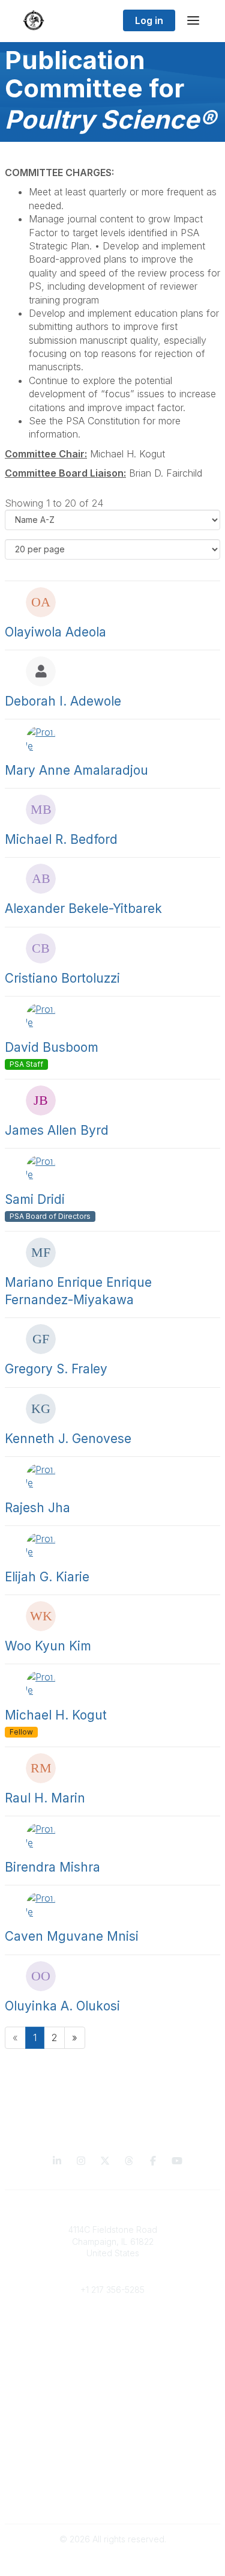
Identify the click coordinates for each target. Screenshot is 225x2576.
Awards (113, 2427)
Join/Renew (112, 2326)
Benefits (113, 2338)
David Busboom (52, 1047)
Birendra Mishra (52, 1867)
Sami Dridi (35, 1199)
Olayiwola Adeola (55, 632)
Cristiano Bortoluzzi (62, 978)
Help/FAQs (113, 2451)
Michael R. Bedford (61, 839)
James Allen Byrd (57, 1130)
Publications (112, 2403)
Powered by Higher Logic (113, 2561)
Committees (112, 2349)
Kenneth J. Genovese (68, 1439)
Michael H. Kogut (56, 1715)
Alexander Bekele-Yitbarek (83, 908)
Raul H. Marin (45, 1798)
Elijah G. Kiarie (47, 1577)
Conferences (112, 2415)
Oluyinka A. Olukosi (62, 2006)
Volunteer (112, 2367)
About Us (113, 2487)
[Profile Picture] (41, 602)
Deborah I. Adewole (63, 701)
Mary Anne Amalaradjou (76, 770)
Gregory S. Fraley (56, 1369)
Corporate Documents (113, 2499)
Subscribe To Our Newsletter (112, 2439)
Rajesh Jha (37, 1508)
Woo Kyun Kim (48, 1646)
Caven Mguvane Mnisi (72, 1936)
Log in (149, 20)
